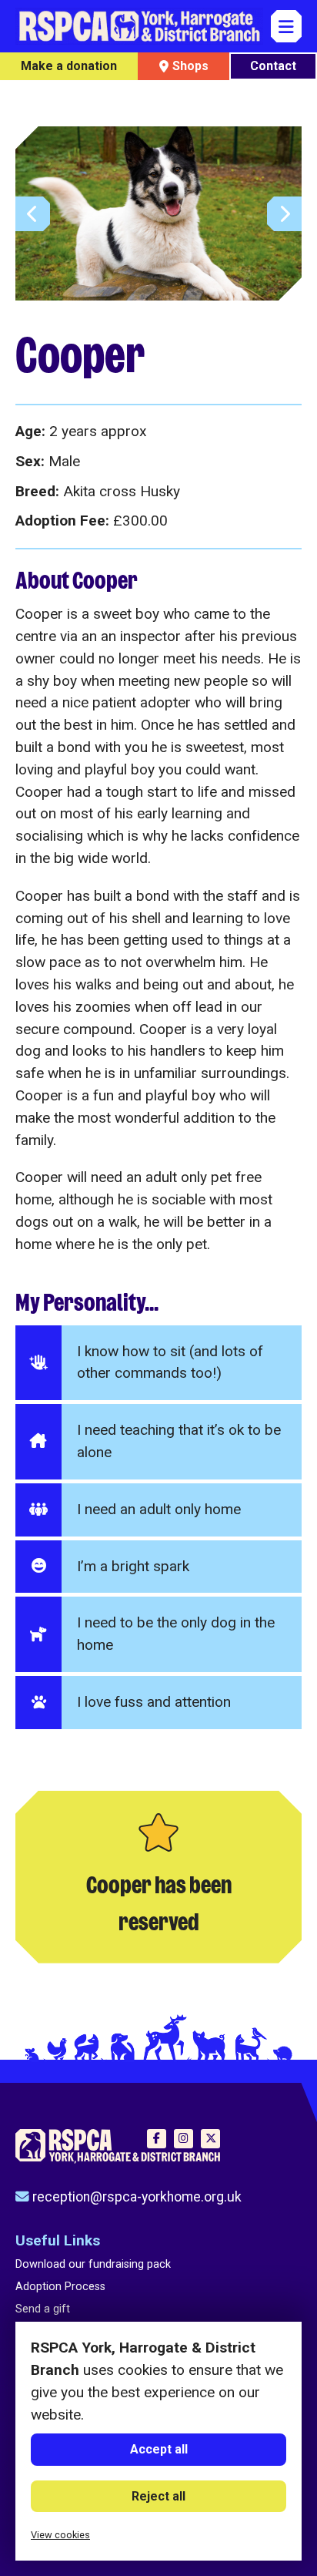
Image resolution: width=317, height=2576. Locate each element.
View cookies (60, 2535)
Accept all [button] (159, 2449)
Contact (273, 66)
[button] (284, 214)
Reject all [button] (158, 2496)
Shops (190, 66)
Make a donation (69, 66)
